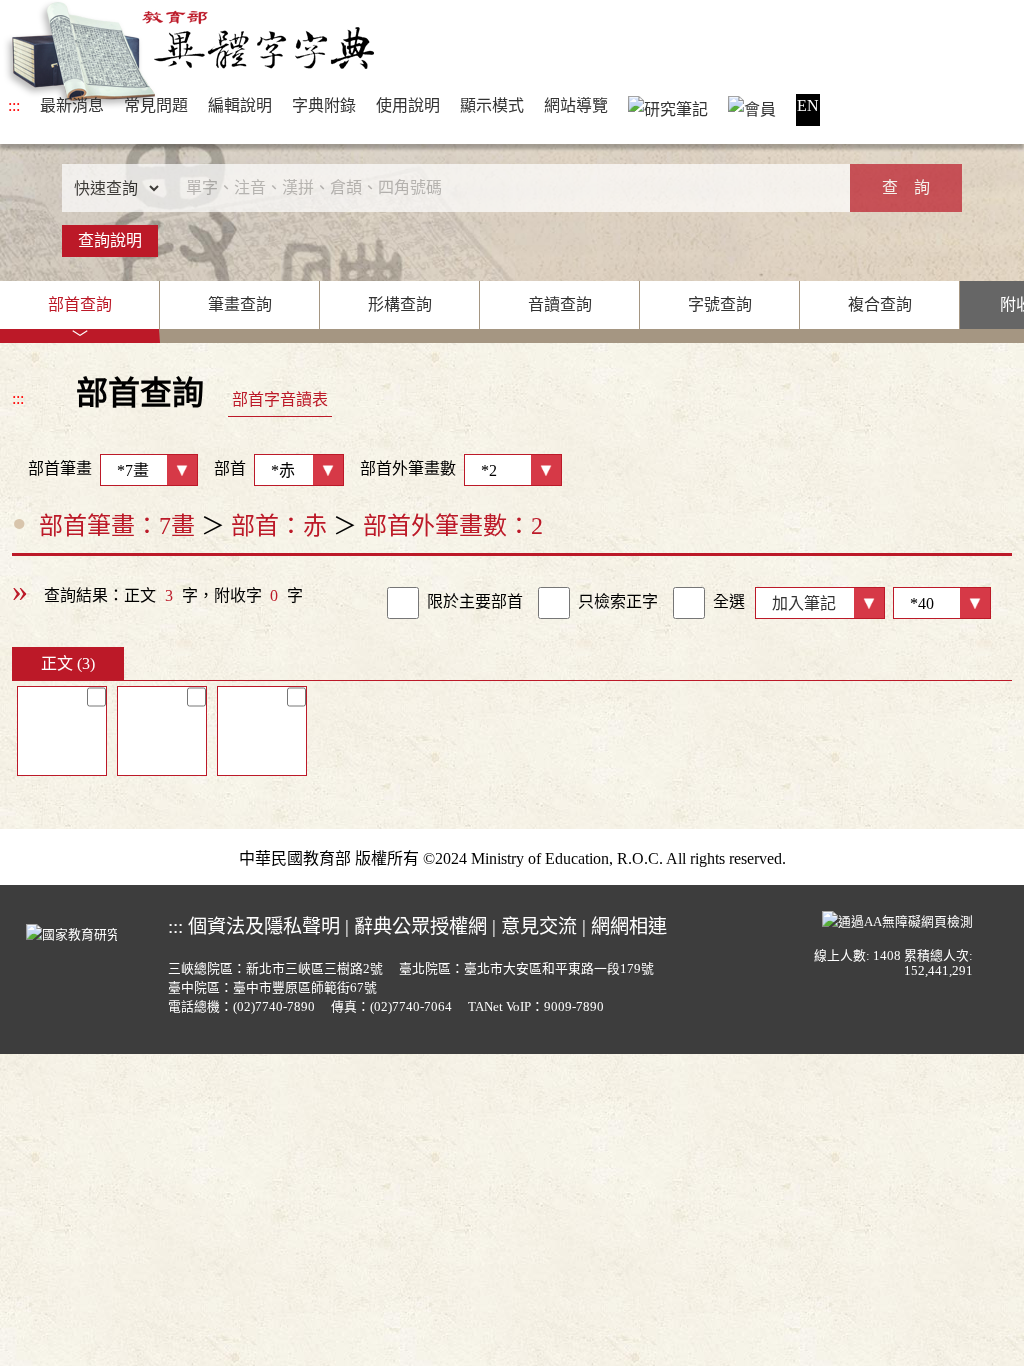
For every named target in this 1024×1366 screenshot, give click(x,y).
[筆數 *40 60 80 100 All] (938, 602)
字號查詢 (720, 304)
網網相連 (629, 926)
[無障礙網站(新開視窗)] (897, 919)
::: (14, 105)
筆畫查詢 (240, 304)
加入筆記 (804, 603)
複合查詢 (880, 304)
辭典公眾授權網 (420, 926)
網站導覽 (576, 105)
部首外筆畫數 (408, 468)
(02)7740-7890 (274, 1007)
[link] (403, 603)
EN (808, 105)
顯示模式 (492, 105)
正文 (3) (68, 663)
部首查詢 (80, 304)
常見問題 (156, 105)
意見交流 (539, 926)
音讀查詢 (560, 304)
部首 (230, 468)
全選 (729, 601)
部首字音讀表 (280, 399)
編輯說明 (240, 105)
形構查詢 (400, 304)
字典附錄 (324, 105)
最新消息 (72, 105)
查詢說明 (110, 240)
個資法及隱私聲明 (264, 926)
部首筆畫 (52, 468)
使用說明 (408, 105)
